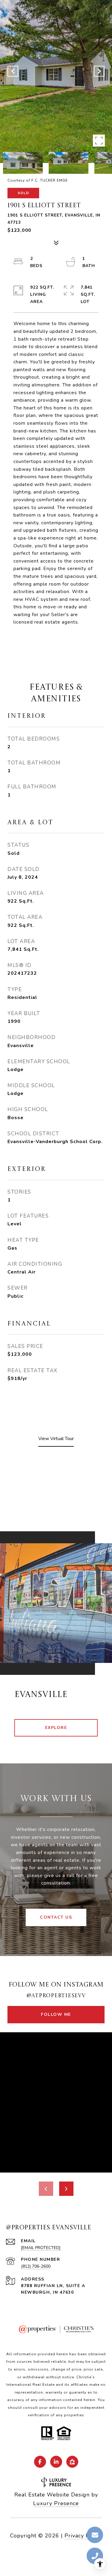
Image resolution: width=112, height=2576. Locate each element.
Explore (56, 1728)
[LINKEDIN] (56, 2462)
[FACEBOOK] (40, 2462)
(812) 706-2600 (36, 2266)
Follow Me (56, 2014)
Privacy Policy (83, 2536)
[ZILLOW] (72, 2462)
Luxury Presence (56, 2503)
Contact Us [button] (56, 1917)
